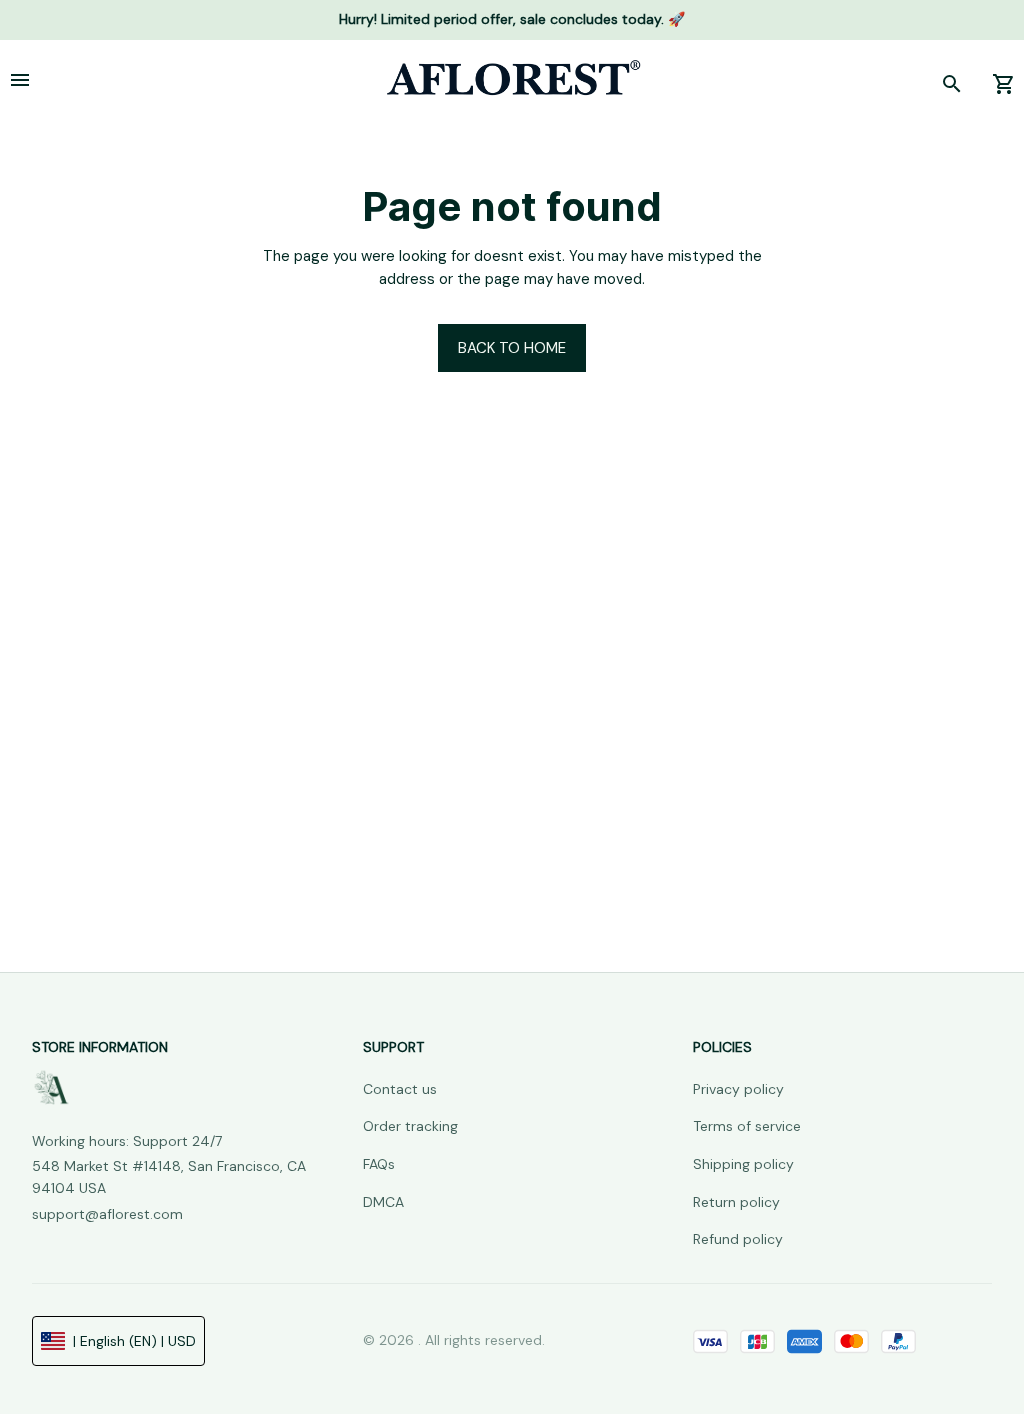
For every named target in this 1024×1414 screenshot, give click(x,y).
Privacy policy (738, 1089)
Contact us (400, 1089)
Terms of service (747, 1126)
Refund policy (738, 1239)
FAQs (379, 1164)
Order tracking (410, 1126)
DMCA (383, 1202)
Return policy (736, 1202)
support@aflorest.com (107, 1214)
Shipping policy (743, 1164)
